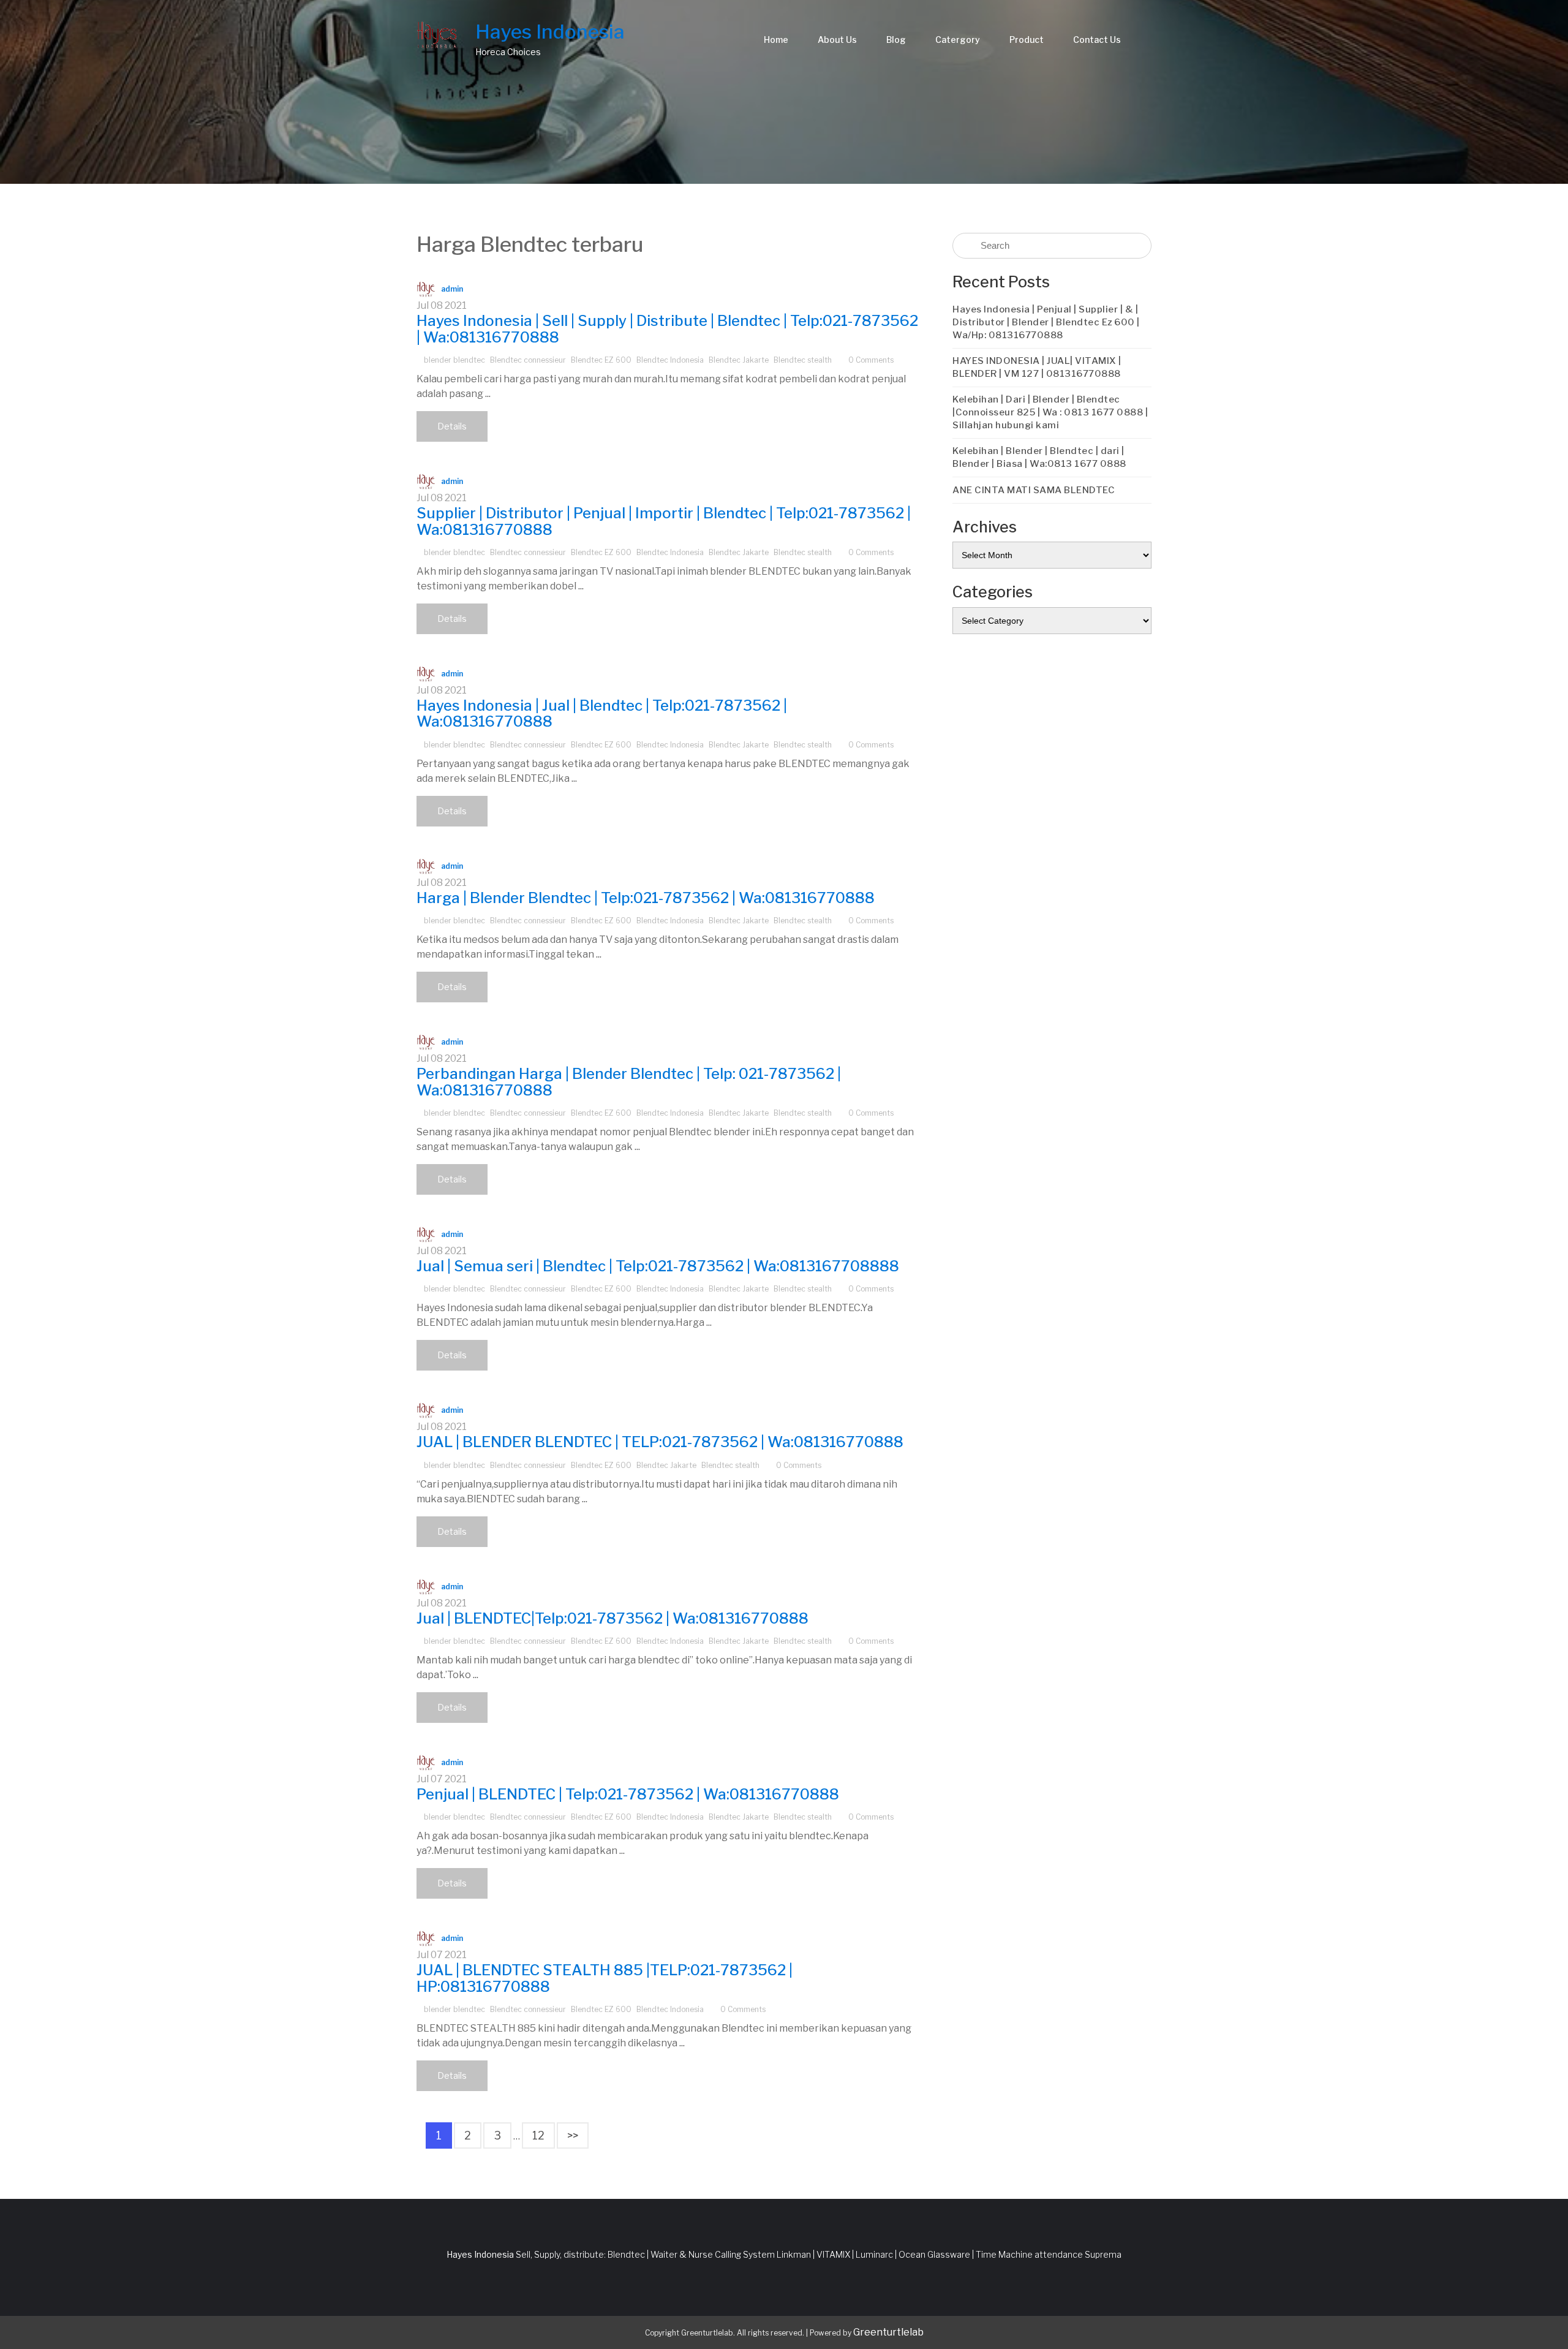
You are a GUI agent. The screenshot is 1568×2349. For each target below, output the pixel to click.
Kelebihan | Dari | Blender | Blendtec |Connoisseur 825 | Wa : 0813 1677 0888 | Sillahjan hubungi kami (1050, 412)
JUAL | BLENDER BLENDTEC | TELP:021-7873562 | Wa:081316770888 (660, 1442)
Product (1027, 40)
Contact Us (1097, 40)
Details (452, 426)
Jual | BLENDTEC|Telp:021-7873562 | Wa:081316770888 (612, 1618)
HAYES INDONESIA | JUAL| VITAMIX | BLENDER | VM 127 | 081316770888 (1037, 367)
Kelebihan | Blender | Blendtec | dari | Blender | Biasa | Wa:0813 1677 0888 (1039, 457)
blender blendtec (454, 360)
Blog (896, 40)
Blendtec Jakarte (739, 360)
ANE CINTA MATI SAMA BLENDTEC (1034, 490)
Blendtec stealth (803, 360)
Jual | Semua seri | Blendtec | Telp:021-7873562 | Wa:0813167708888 (658, 1266)
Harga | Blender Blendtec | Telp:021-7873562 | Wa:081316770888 (646, 898)
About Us (837, 40)
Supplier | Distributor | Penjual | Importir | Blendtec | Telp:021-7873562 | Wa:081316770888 (664, 521)
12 (538, 2135)
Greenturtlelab (888, 2332)
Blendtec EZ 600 (601, 360)
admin (452, 289)
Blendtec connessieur (528, 360)
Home (776, 40)
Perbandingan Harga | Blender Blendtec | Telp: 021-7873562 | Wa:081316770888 (629, 1082)
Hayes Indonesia (550, 32)
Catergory (958, 40)
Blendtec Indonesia (670, 360)
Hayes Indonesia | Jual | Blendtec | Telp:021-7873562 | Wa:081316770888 (602, 713)
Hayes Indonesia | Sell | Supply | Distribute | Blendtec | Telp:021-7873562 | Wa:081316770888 (667, 329)
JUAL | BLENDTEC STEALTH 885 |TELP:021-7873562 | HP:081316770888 (605, 1978)
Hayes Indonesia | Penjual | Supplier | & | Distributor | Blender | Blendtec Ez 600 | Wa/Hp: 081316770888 (1046, 322)
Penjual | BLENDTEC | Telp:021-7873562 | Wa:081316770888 (628, 1794)
